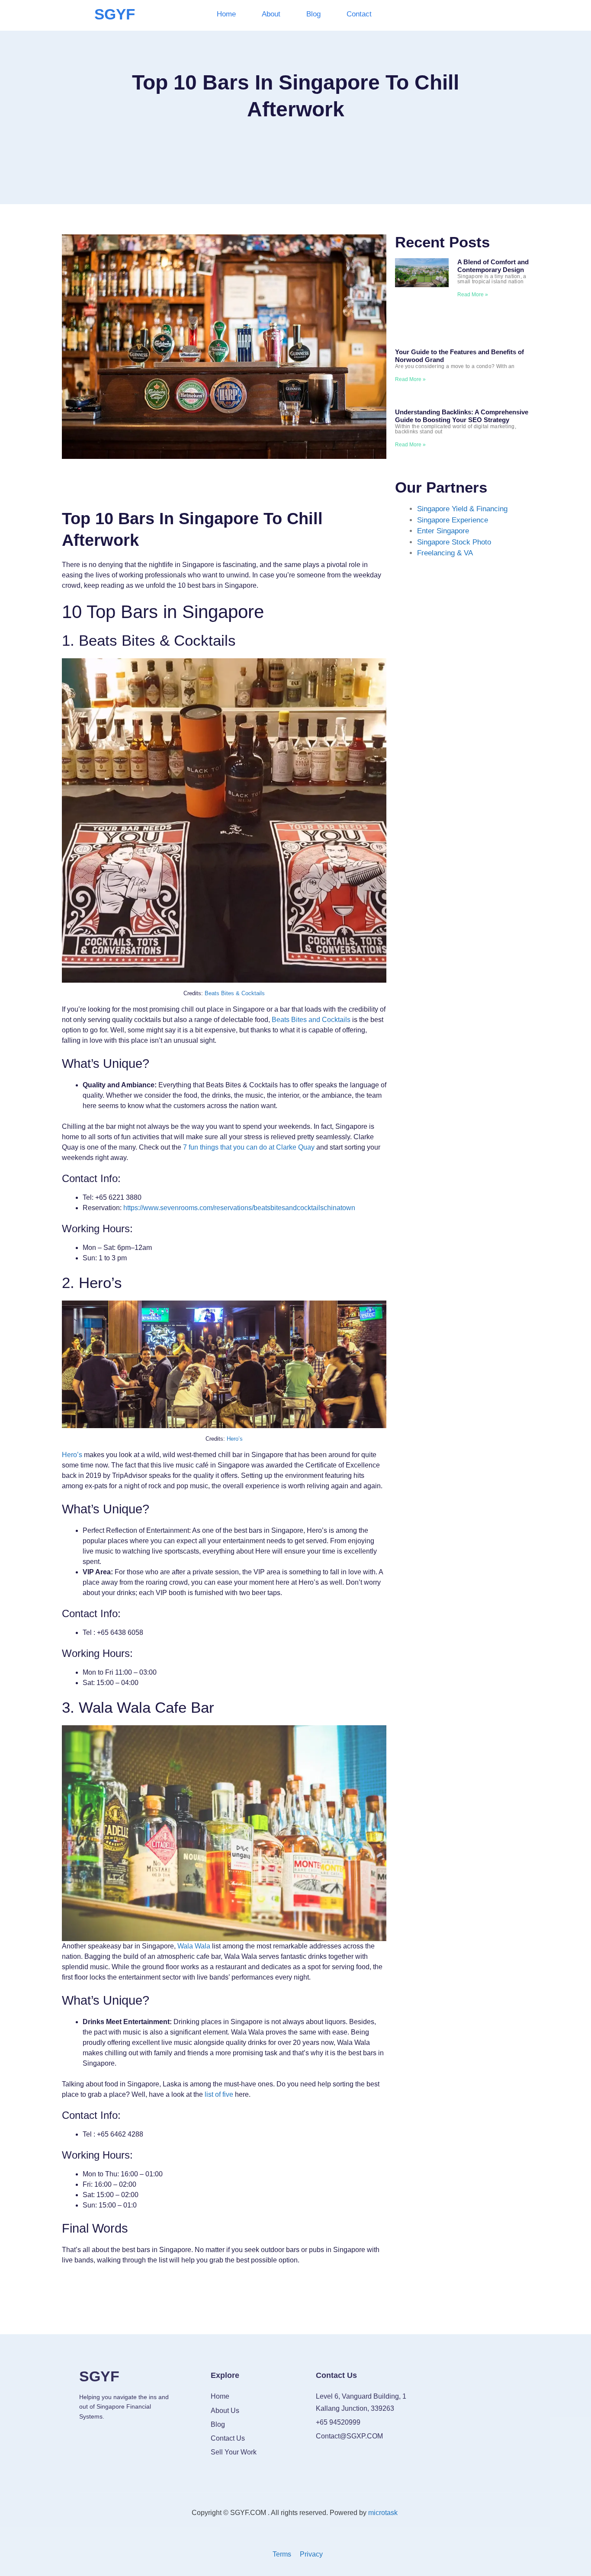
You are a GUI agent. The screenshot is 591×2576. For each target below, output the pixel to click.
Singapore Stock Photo (454, 542)
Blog (313, 14)
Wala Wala (194, 1946)
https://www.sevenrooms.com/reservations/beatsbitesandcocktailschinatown (239, 1208)
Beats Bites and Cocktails (311, 1020)
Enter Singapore (443, 531)
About (271, 14)
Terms (282, 2554)
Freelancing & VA (445, 553)
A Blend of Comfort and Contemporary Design (493, 266)
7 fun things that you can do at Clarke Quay (249, 1147)
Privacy (311, 2554)
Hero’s (235, 1439)
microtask (384, 2513)
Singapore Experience (453, 520)
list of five (219, 2094)
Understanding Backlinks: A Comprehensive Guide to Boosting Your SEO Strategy (462, 416)
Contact (359, 14)
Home (226, 14)
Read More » (473, 295)
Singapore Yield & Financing (462, 509)
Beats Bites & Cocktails (235, 993)
